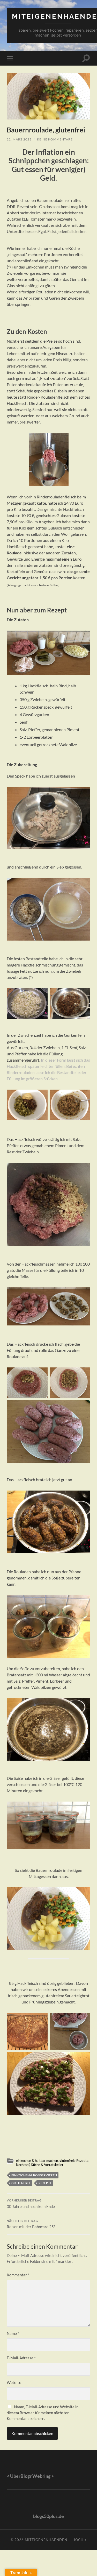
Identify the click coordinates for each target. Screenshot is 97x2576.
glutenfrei (21, 2183)
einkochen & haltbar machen (37, 2161)
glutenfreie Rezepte (74, 2161)
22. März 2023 (19, 139)
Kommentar (18, 2275)
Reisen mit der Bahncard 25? (31, 2224)
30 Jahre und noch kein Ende (31, 2204)
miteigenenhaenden (46, 2540)
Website (14, 2382)
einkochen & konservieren (34, 2175)
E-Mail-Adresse (21, 2358)
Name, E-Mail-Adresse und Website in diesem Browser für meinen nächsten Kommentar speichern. (43, 2413)
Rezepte (45, 2183)
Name (13, 2333)
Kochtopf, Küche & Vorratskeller (40, 2165)
